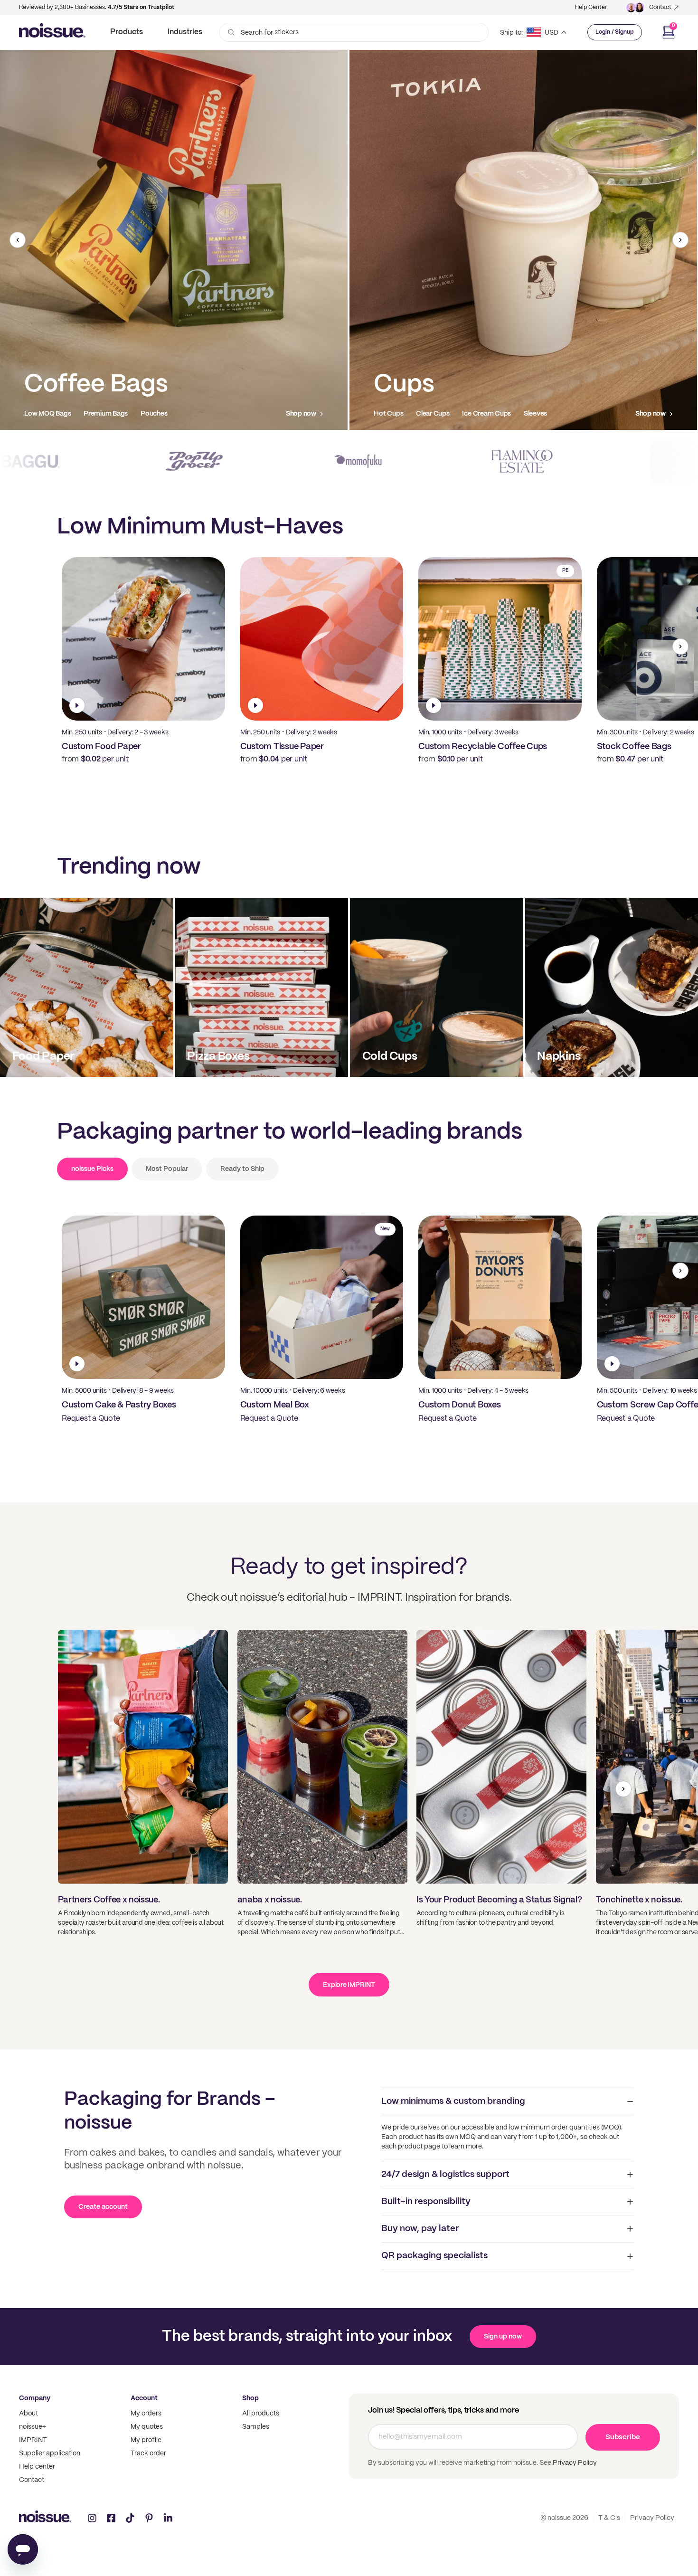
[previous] (18, 240)
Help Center (591, 7)
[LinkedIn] (168, 2518)
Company (35, 2398)
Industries (185, 32)
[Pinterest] (149, 2518)
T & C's (609, 2518)
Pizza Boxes (42, 414)
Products (127, 32)
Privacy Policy (574, 2463)
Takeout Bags (395, 414)
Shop (250, 2398)
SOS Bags (443, 414)
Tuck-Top (160, 414)
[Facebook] (111, 2518)
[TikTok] (130, 2518)
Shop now (301, 414)
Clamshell (88, 414)
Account (144, 2398)
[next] (680, 240)
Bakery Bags (490, 414)
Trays (124, 414)
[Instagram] (92, 2518)
